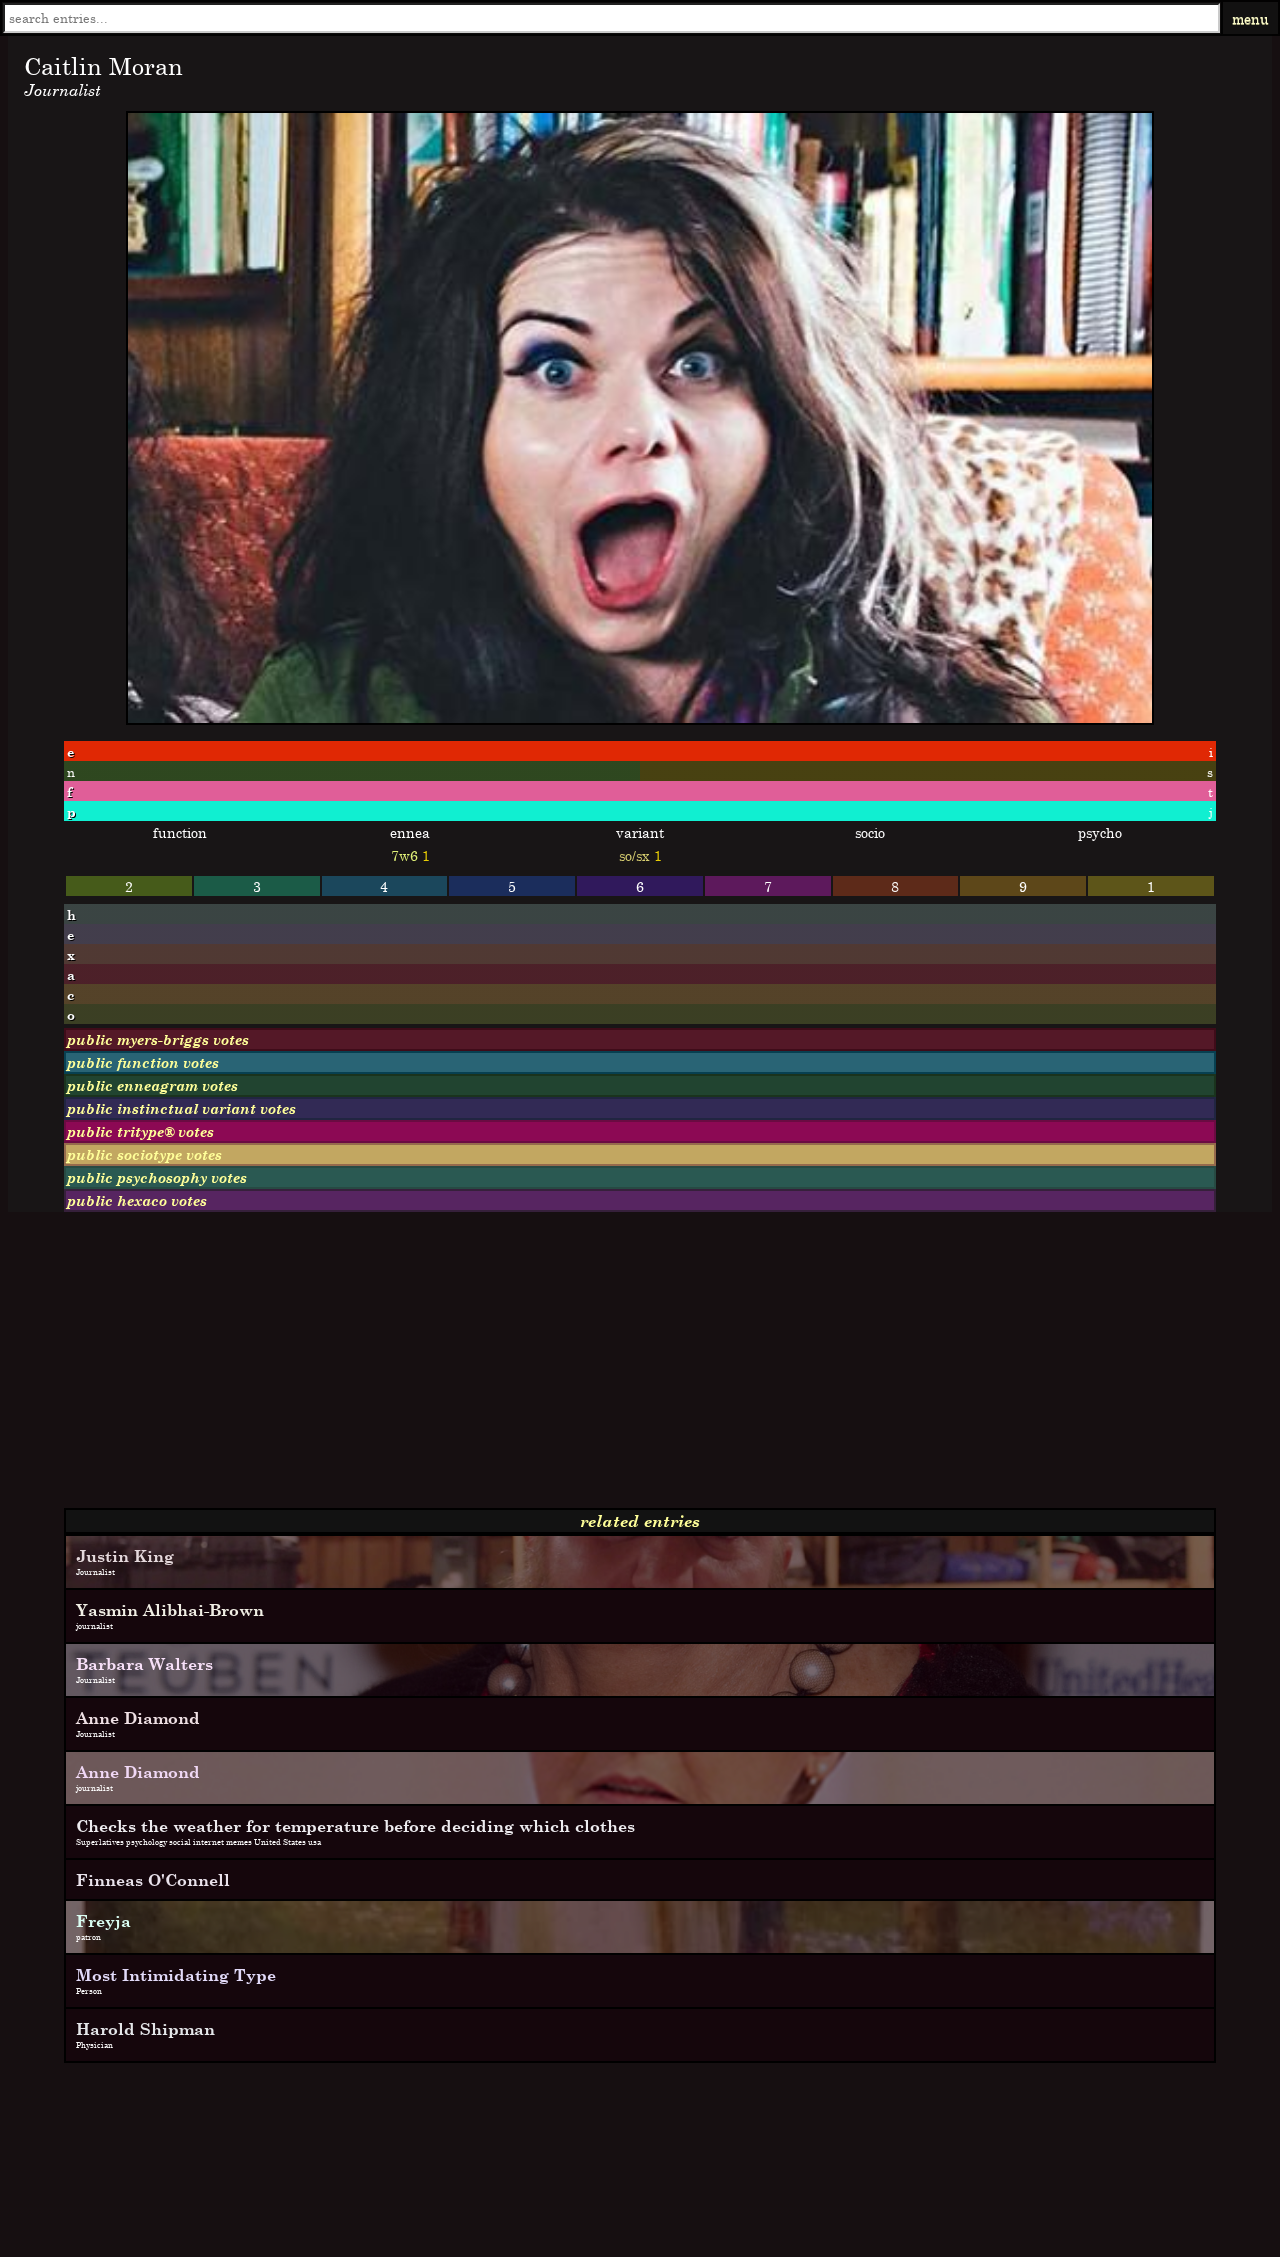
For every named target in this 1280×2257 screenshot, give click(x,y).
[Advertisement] (608, 1368)
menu (1250, 18)
